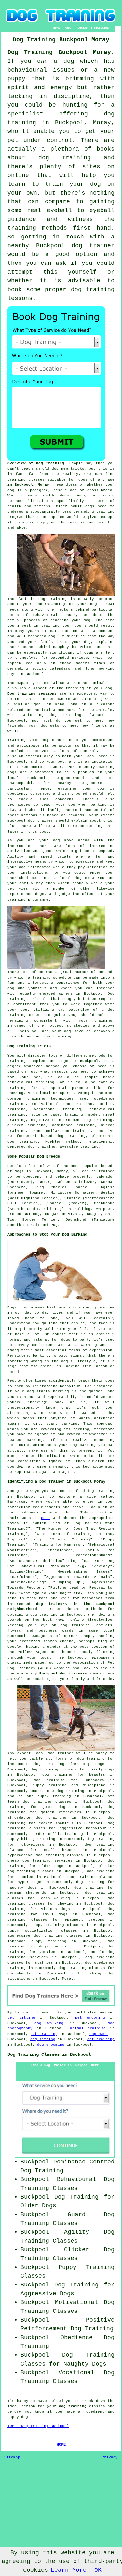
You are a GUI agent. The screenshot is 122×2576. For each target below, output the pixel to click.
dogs (64, 495)
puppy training (50, 1785)
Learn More (69, 2570)
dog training (53, 599)
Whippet (104, 1209)
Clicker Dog (89, 2250)
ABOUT (69, 28)
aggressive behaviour (83, 1828)
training (17, 480)
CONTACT (83, 28)
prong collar (45, 1131)
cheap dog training (29, 1861)
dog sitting (43, 2039)
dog (30, 1391)
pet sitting (21, 2018)
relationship (101, 1142)
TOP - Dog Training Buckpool (38, 2426)
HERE (46, 1518)
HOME (57, 28)
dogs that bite (56, 1946)
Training (17, 740)
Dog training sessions (32, 694)
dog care (99, 2034)
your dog (66, 805)
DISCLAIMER (102, 28)
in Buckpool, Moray (28, 485)
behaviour (62, 746)
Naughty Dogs (85, 2364)
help (24, 1031)
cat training (101, 2039)
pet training (44, 2034)
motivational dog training (62, 1104)
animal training (88, 2028)
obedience (104, 1099)
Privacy (110, 2457)
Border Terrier (40, 1220)
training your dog (61, 626)
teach (27, 469)
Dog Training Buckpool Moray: (61, 52)
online (77, 1620)
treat (63, 642)
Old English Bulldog (67, 1209)
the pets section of (92, 1647)
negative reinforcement (56, 1120)
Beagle (94, 1214)
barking (41, 1356)
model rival (102, 1115)
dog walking (49, 2023)
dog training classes (77, 715)
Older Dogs (38, 2206)
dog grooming (51, 2045)
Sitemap (12, 2457)
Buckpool (89, 1061)
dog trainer (93, 246)
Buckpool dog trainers (63, 1674)
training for (23, 1088)
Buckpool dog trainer (30, 821)
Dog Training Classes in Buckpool (49, 2054)
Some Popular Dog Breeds (34, 1157)
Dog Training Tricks (29, 1046)
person (28, 2406)
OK (98, 2570)
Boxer (44, 1182)
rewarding (51, 1429)
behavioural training (31, 1082)
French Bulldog (24, 1214)
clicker (15, 1125)
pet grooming (90, 2018)
